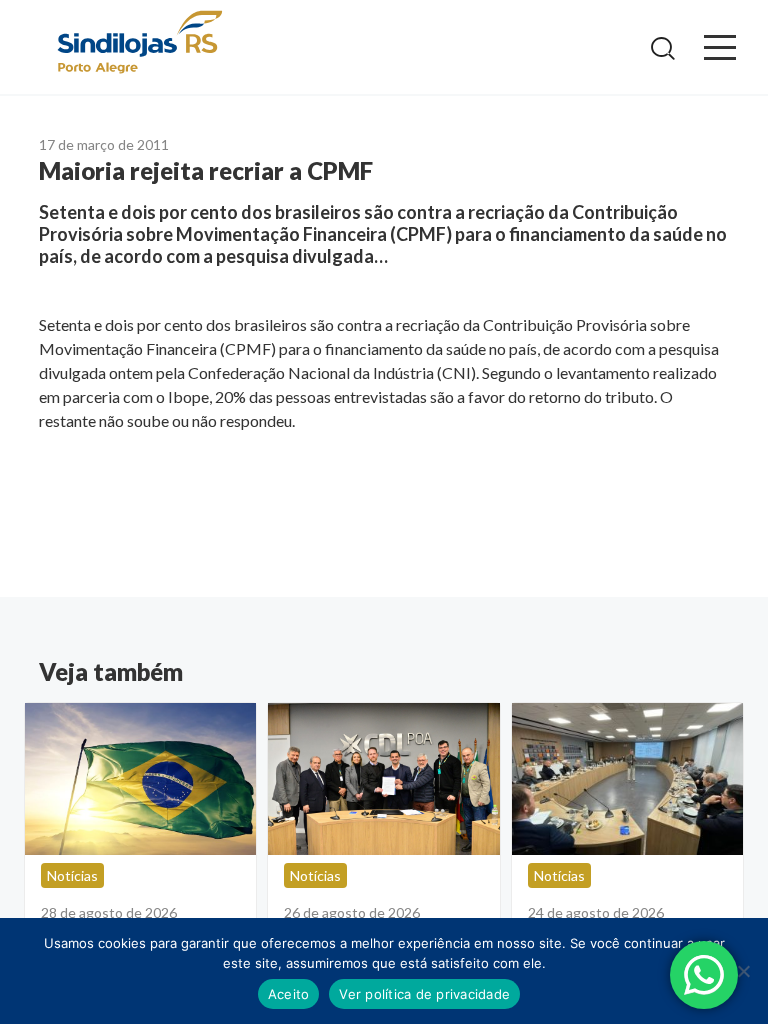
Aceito (289, 994)
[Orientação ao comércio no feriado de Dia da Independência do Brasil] (140, 779)
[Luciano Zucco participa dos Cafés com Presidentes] (627, 779)
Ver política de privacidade (424, 994)
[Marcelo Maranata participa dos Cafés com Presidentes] (383, 779)
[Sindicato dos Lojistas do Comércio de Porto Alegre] (139, 43)
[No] (743, 971)
